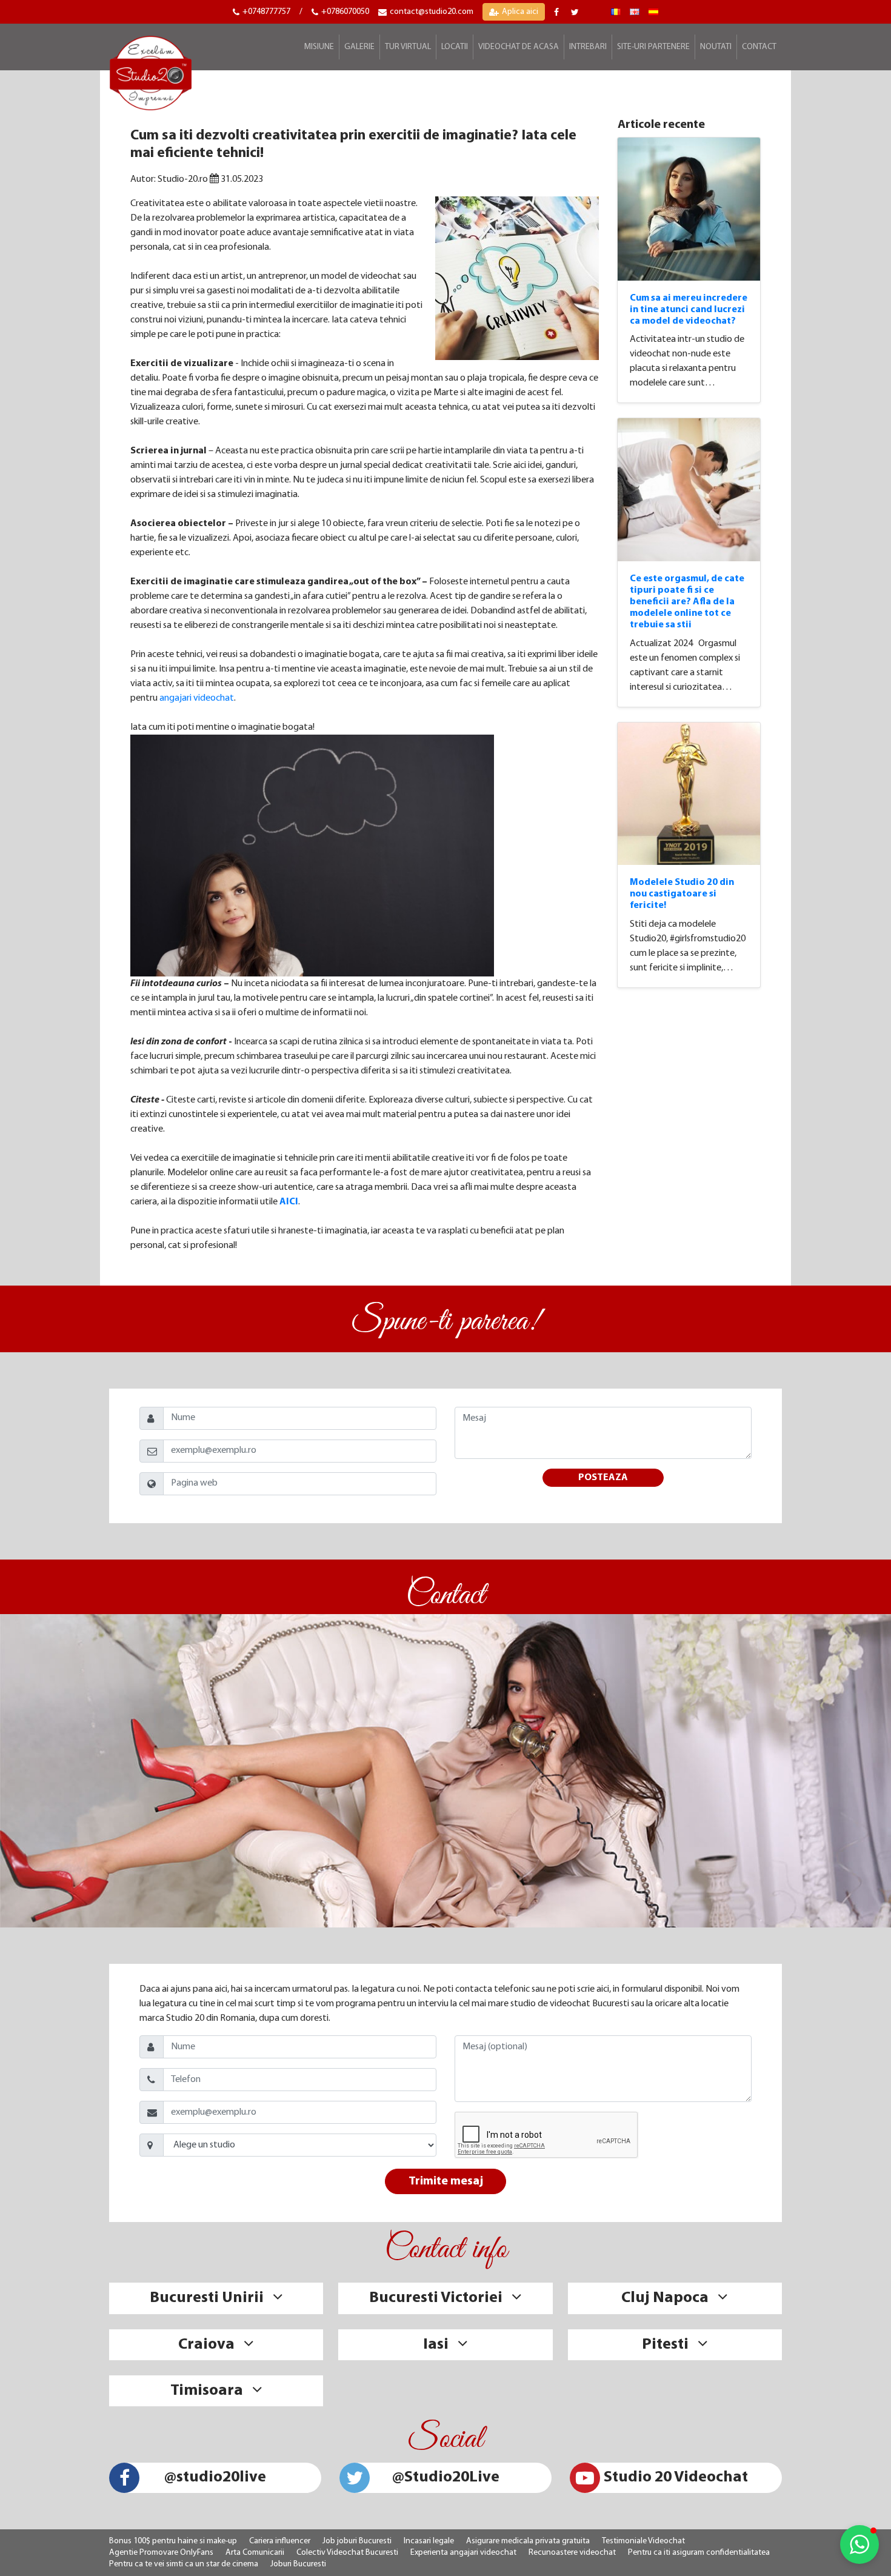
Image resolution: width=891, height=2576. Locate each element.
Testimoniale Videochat (643, 2541)
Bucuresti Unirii (207, 2298)
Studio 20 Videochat (676, 2478)
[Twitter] (576, 12)
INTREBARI (588, 47)
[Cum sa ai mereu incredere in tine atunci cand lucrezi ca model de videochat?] (689, 209)
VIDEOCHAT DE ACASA (519, 47)
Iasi (436, 2345)
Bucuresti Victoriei (436, 2298)
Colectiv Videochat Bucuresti (347, 2553)
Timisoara (207, 2391)
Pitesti (665, 2345)
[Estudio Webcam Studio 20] (653, 12)
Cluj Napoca (665, 2298)
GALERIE (359, 47)
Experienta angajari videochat (463, 2553)
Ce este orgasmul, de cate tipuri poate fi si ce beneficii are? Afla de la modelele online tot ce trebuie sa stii (687, 602)
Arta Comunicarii (255, 2553)
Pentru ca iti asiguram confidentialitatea (699, 2553)
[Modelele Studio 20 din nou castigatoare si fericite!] (689, 794)
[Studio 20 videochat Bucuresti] (616, 12)
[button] (859, 2544)
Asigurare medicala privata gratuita (528, 2541)
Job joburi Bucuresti (357, 2541)
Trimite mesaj (446, 2181)
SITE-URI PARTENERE (653, 47)
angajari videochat (197, 698)
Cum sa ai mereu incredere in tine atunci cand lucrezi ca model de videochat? (689, 310)
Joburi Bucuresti (298, 2564)
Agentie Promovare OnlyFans (161, 2553)
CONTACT (759, 47)
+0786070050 (345, 12)
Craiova (206, 2345)
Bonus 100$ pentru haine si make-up (173, 2541)
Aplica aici (520, 12)
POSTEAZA (603, 1478)
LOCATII (455, 47)
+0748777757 (266, 12)
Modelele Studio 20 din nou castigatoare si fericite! (682, 894)
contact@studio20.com (432, 12)
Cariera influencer (280, 2541)
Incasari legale (429, 2541)
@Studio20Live (446, 2478)
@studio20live (215, 2478)
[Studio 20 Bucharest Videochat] (635, 12)
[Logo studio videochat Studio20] (151, 72)
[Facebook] (558, 12)
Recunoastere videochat (572, 2553)
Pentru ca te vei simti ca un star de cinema (184, 2564)
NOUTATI (716, 47)
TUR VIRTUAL (408, 47)
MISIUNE (319, 47)
